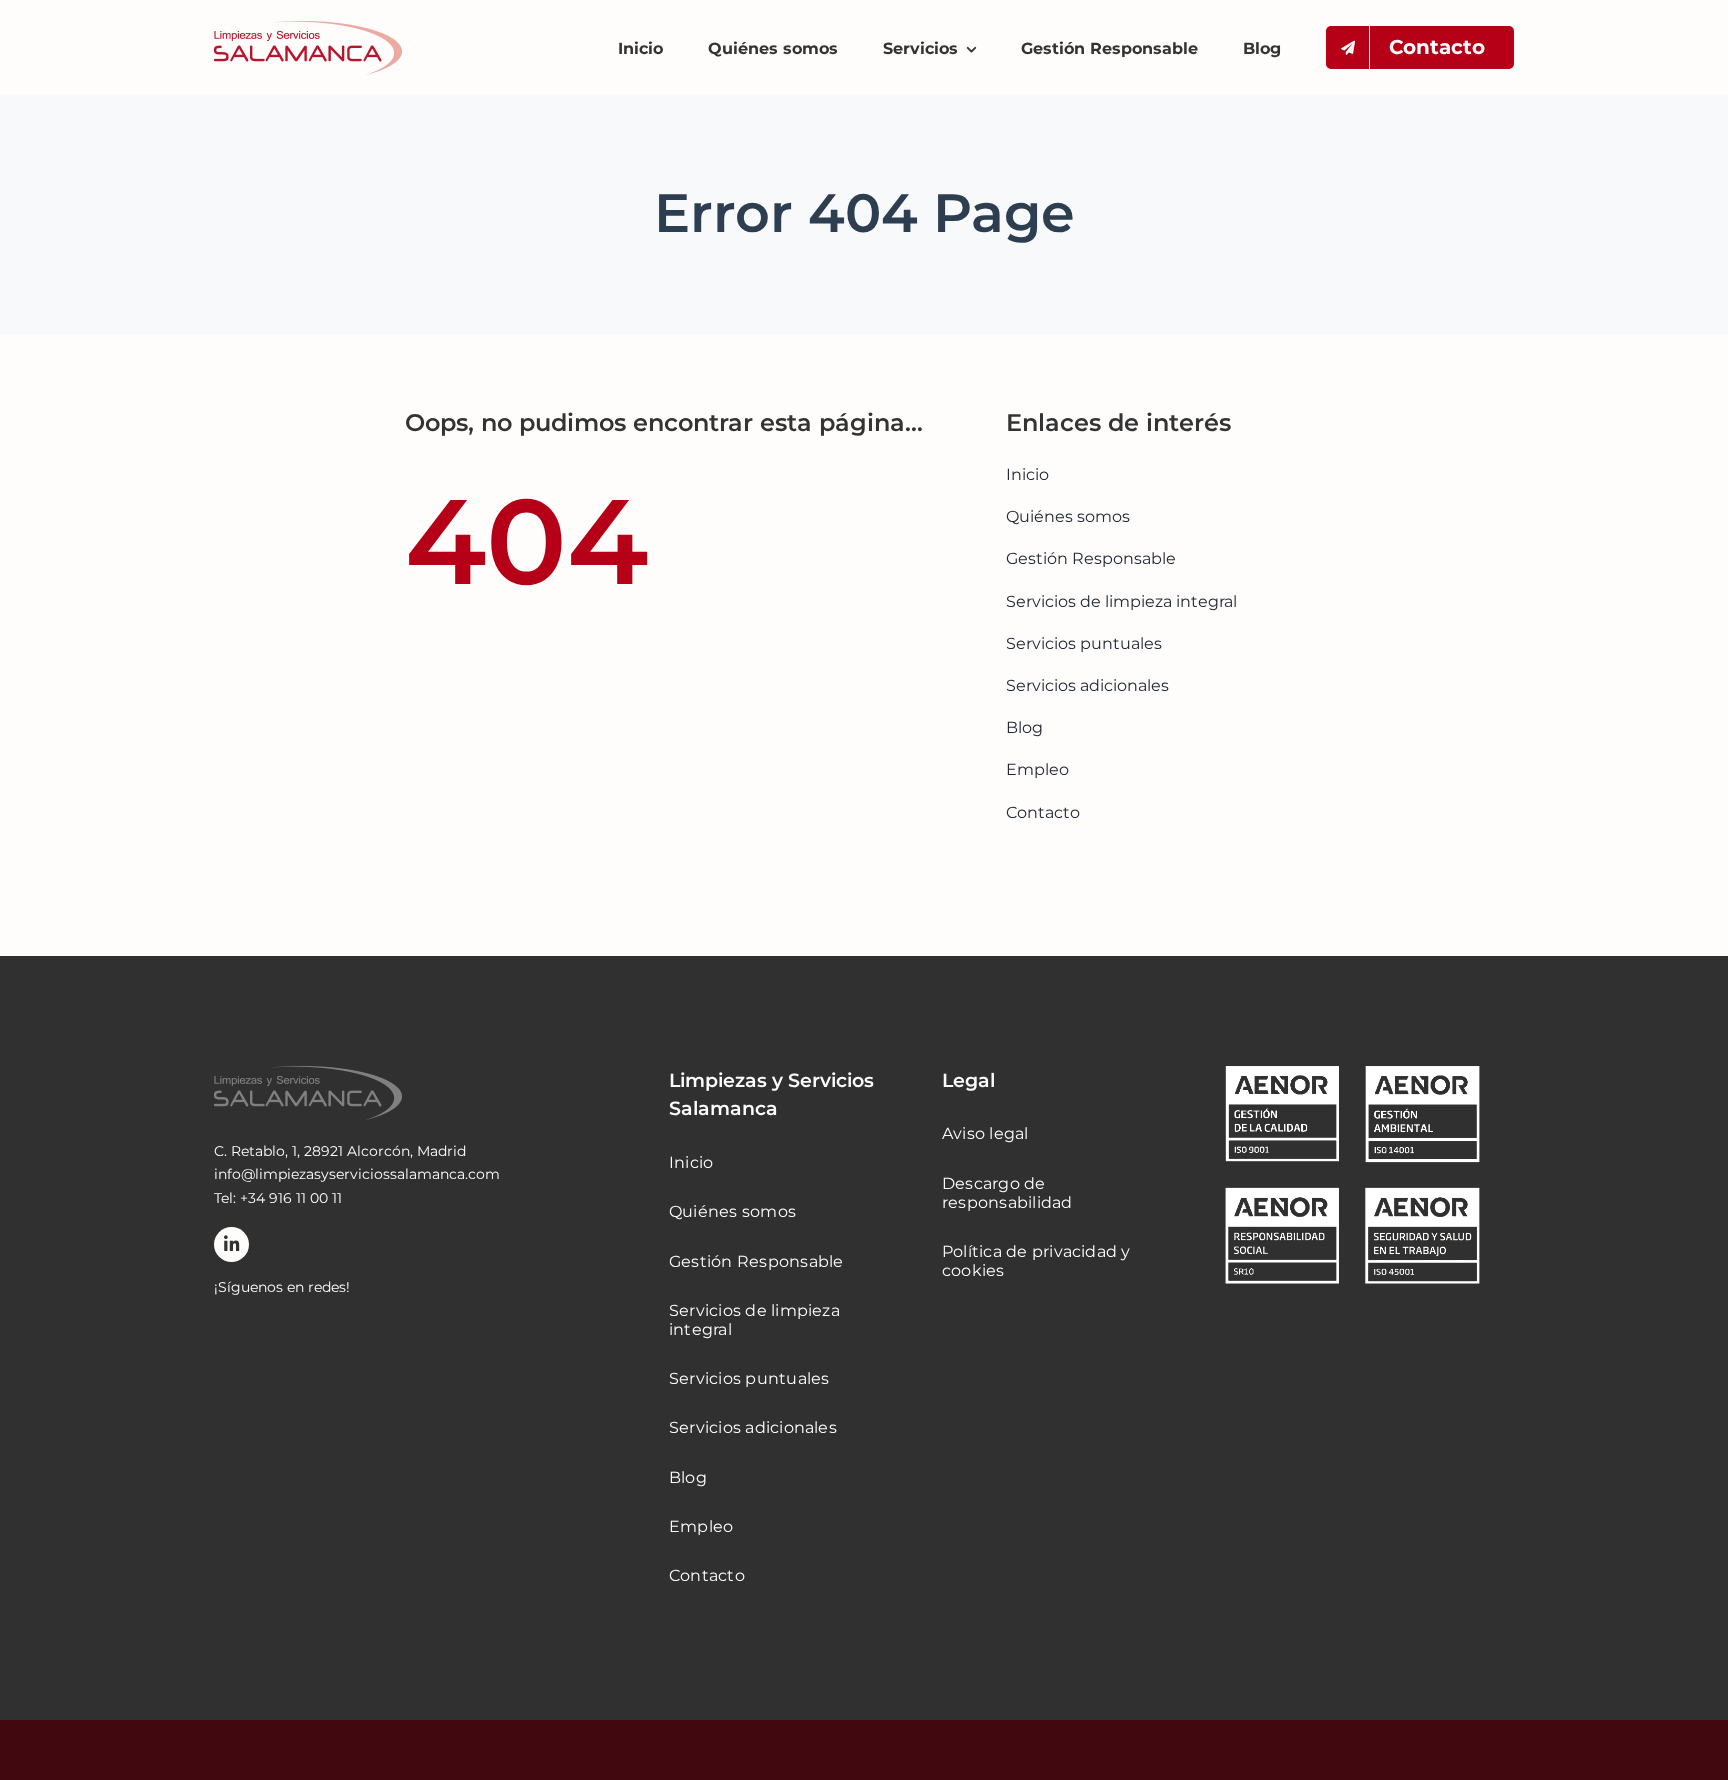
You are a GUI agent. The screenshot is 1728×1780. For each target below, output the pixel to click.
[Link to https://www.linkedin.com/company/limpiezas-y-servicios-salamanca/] (231, 1244)
